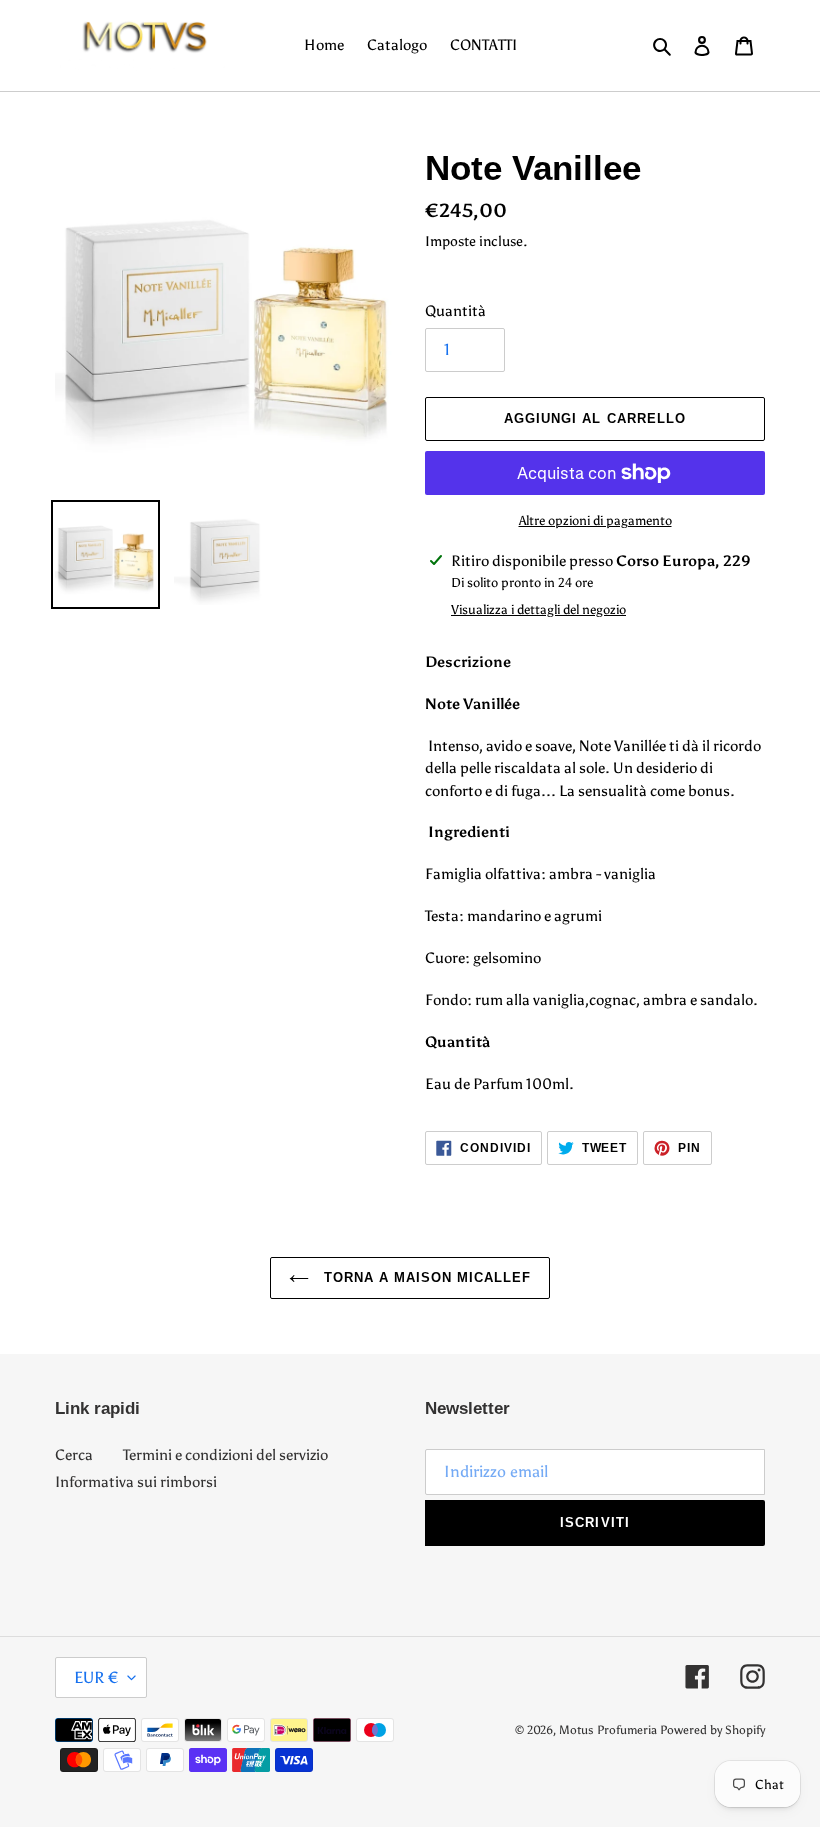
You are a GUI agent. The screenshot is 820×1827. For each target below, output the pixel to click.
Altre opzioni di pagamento (595, 520)
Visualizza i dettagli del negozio (538, 609)
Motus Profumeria (608, 1730)
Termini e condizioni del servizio (225, 1455)
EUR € (96, 1677)
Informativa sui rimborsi (136, 1482)
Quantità (455, 311)
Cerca (74, 1455)
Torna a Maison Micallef (425, 1277)
